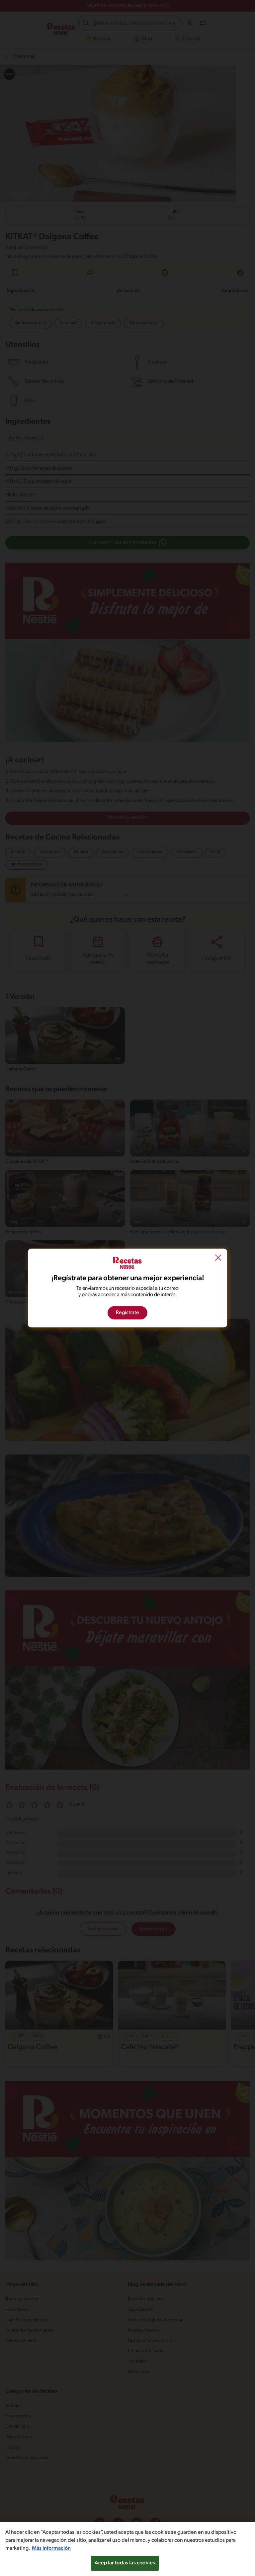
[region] (127, 2549)
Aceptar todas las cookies (125, 2563)
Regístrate (127, 1313)
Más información (51, 2548)
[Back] (218, 1259)
